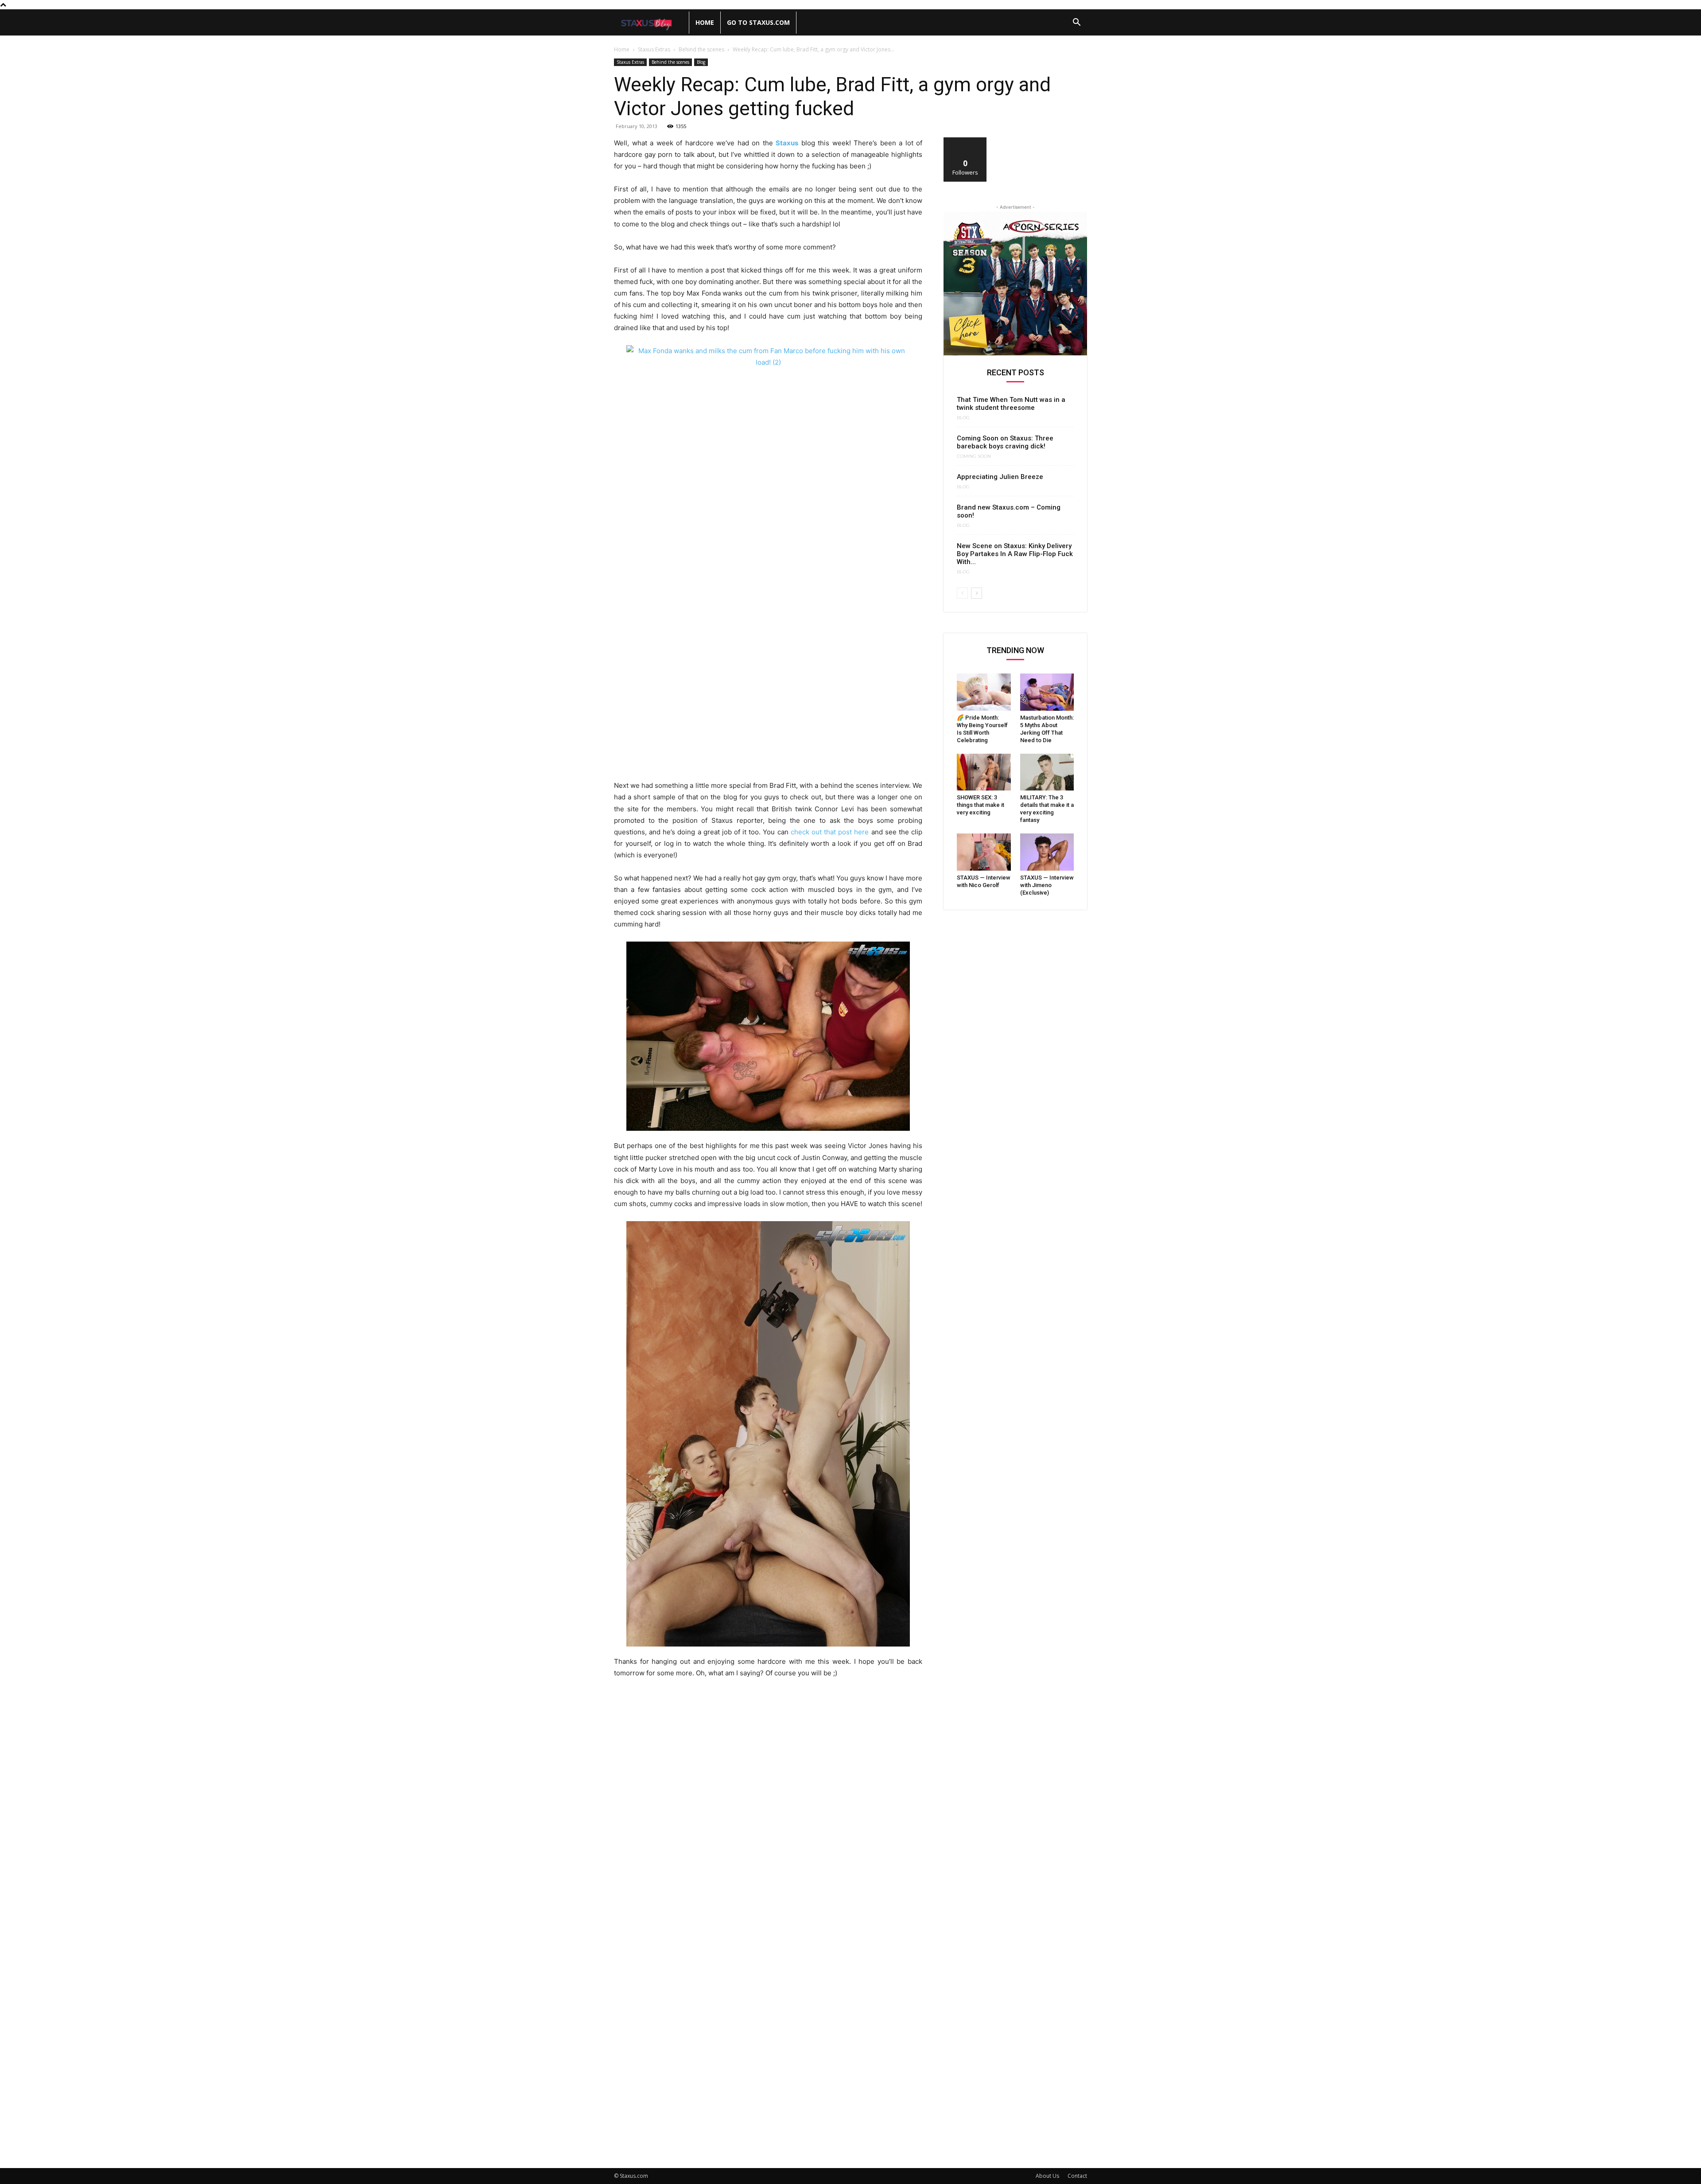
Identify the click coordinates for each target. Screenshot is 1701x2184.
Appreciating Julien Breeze (1000, 477)
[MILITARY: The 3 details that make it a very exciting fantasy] (1047, 772)
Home (705, 22)
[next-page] (977, 593)
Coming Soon (974, 456)
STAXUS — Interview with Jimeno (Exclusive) (1047, 885)
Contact (1077, 2176)
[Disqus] (768, 1808)
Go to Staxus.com (758, 22)
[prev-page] (962, 593)
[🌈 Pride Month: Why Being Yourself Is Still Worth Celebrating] (984, 692)
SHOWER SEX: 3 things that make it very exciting (981, 805)
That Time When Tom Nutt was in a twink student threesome (1011, 404)
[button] (1076, 23)
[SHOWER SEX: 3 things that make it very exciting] (984, 772)
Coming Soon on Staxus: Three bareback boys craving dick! (1005, 442)
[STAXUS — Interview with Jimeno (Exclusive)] (1047, 852)
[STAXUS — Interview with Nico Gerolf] (984, 852)
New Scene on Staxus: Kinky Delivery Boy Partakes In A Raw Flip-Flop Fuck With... (1015, 554)
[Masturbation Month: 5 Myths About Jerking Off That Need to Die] (1047, 692)
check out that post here (830, 832)
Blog (701, 62)
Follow (965, 141)
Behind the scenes (701, 49)
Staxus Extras (654, 49)
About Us (1047, 2176)
